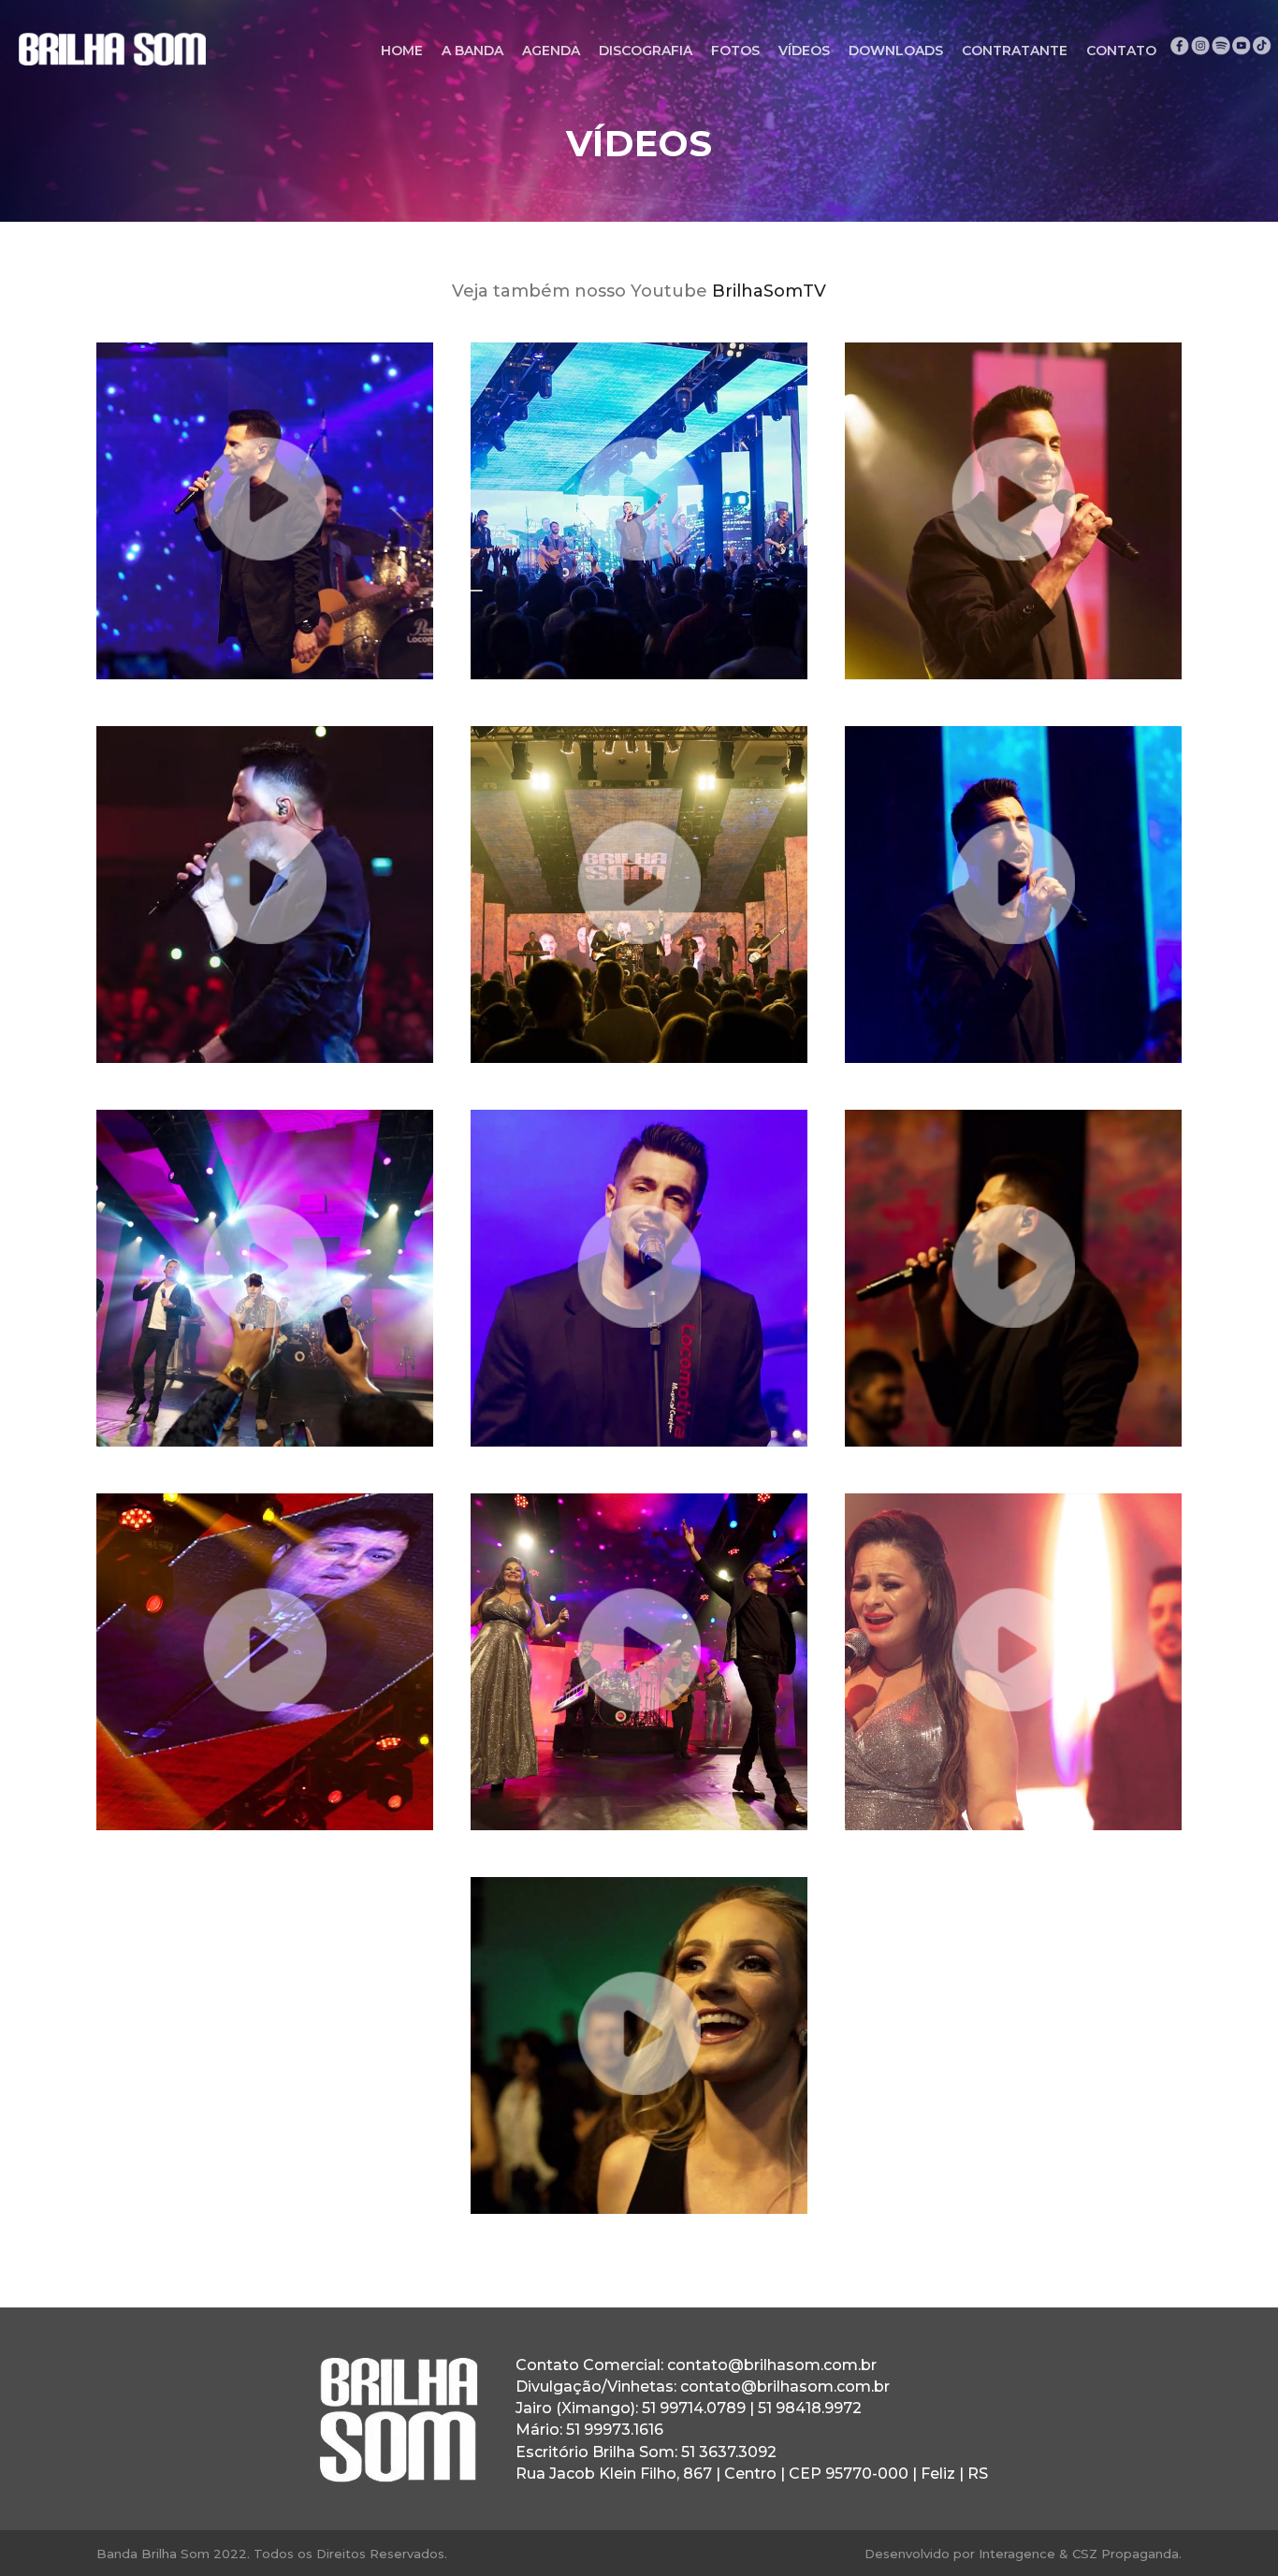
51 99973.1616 (615, 2430)
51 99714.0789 (694, 2408)
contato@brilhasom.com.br (772, 2365)
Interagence (1017, 2554)
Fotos (735, 51)
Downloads (896, 51)
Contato (1121, 51)
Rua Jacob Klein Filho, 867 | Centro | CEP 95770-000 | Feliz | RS (752, 2474)
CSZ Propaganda (1126, 2554)
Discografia (646, 51)
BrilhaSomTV (769, 291)
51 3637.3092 (729, 2452)
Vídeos (804, 51)
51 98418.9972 (810, 2408)
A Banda (472, 51)
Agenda (551, 51)
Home (402, 51)
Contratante (1015, 51)
